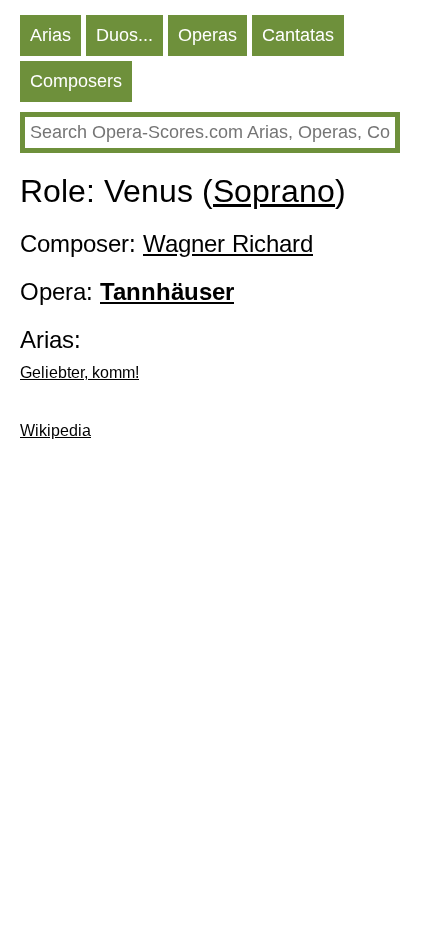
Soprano (274, 191)
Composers (76, 81)
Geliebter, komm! (79, 372)
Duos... (124, 35)
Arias (50, 35)
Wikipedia (55, 430)
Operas (207, 35)
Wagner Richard (228, 243)
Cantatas (298, 35)
